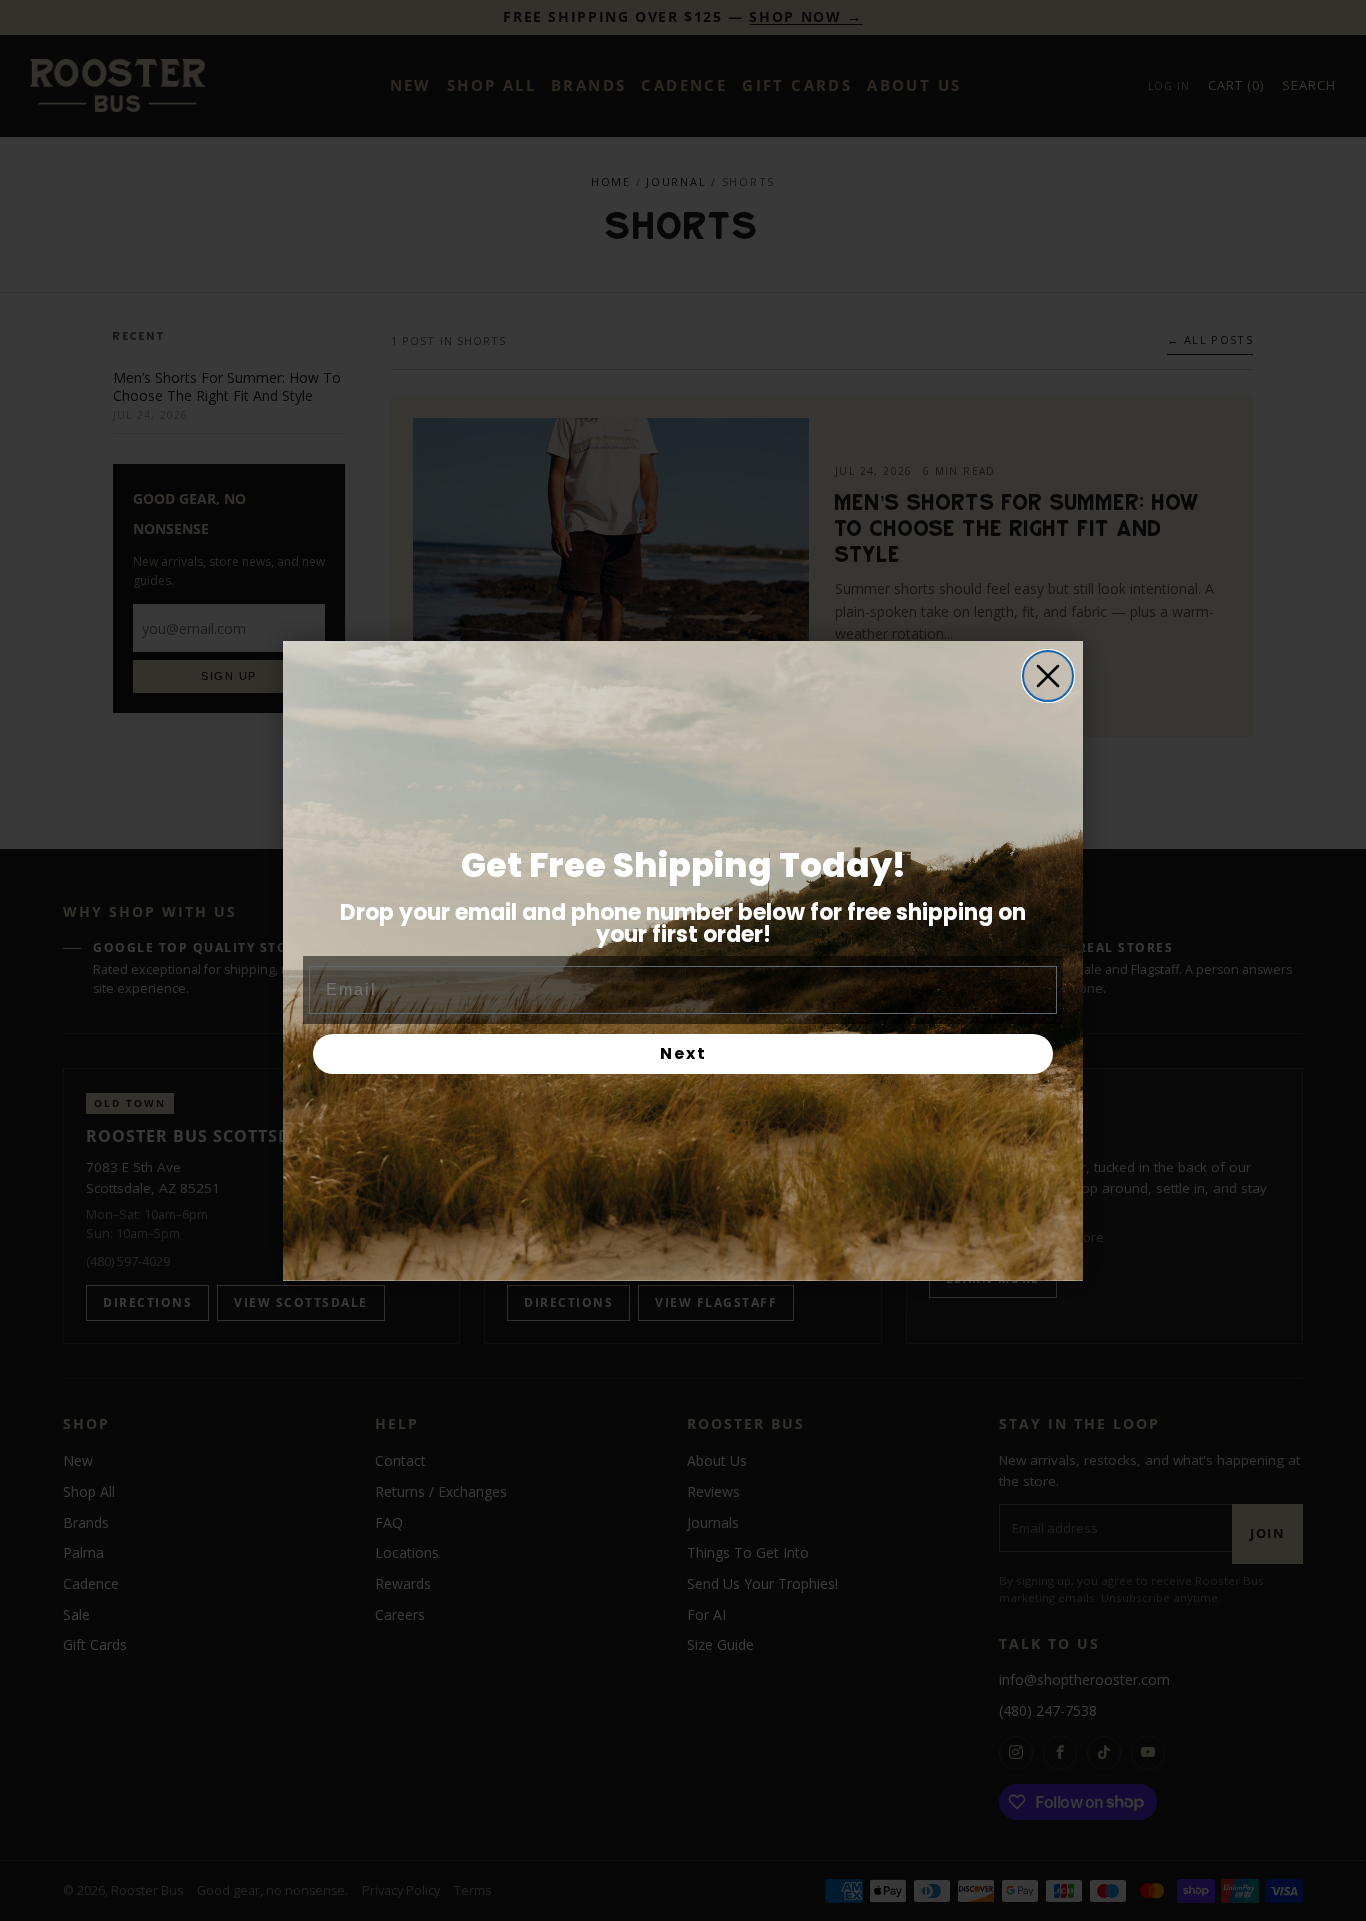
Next (683, 1053)
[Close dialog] (1048, 676)
